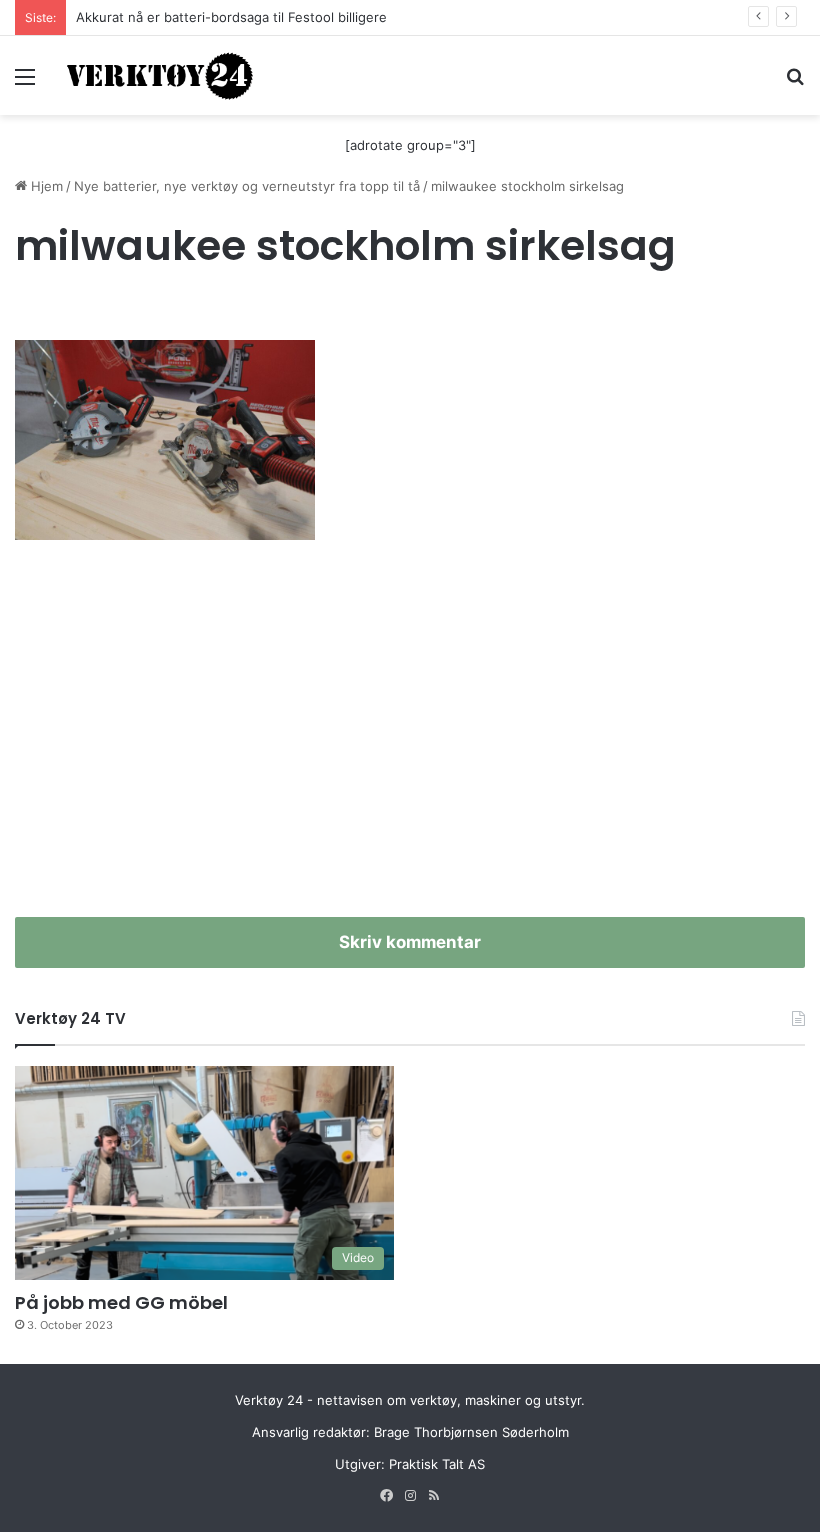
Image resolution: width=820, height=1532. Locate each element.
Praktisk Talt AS (437, 1464)
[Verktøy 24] (160, 75)
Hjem (45, 186)
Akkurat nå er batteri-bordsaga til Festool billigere (231, 17)
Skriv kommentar (410, 942)
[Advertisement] (410, 747)
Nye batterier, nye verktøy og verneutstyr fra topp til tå (247, 186)
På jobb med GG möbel (121, 1302)
